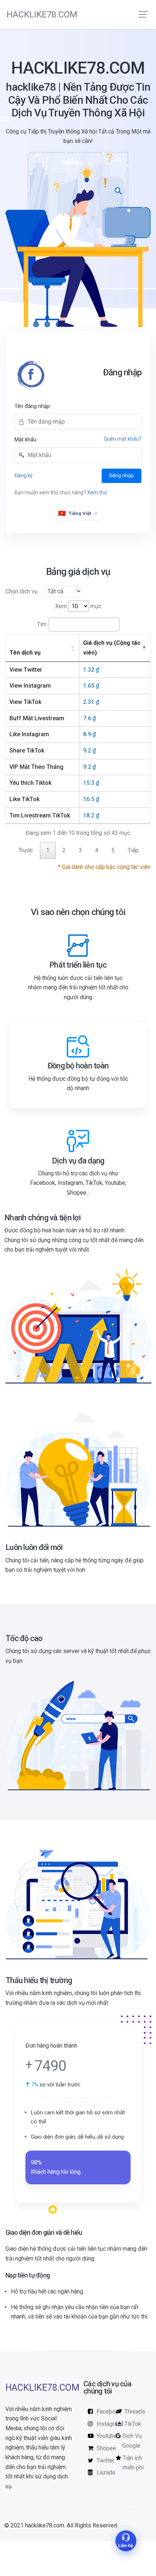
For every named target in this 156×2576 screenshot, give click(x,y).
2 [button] (64, 850)
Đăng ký (24, 475)
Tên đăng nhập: (33, 406)
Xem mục (78, 606)
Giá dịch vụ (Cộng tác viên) (112, 648)
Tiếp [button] (133, 850)
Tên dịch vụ (25, 653)
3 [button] (80, 850)
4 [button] (97, 850)
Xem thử (97, 492)
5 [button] (113, 850)
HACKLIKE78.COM (42, 15)
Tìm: (42, 624)
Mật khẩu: (26, 440)
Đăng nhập (122, 475)
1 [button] (48, 850)
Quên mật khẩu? (123, 439)
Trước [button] (26, 850)
